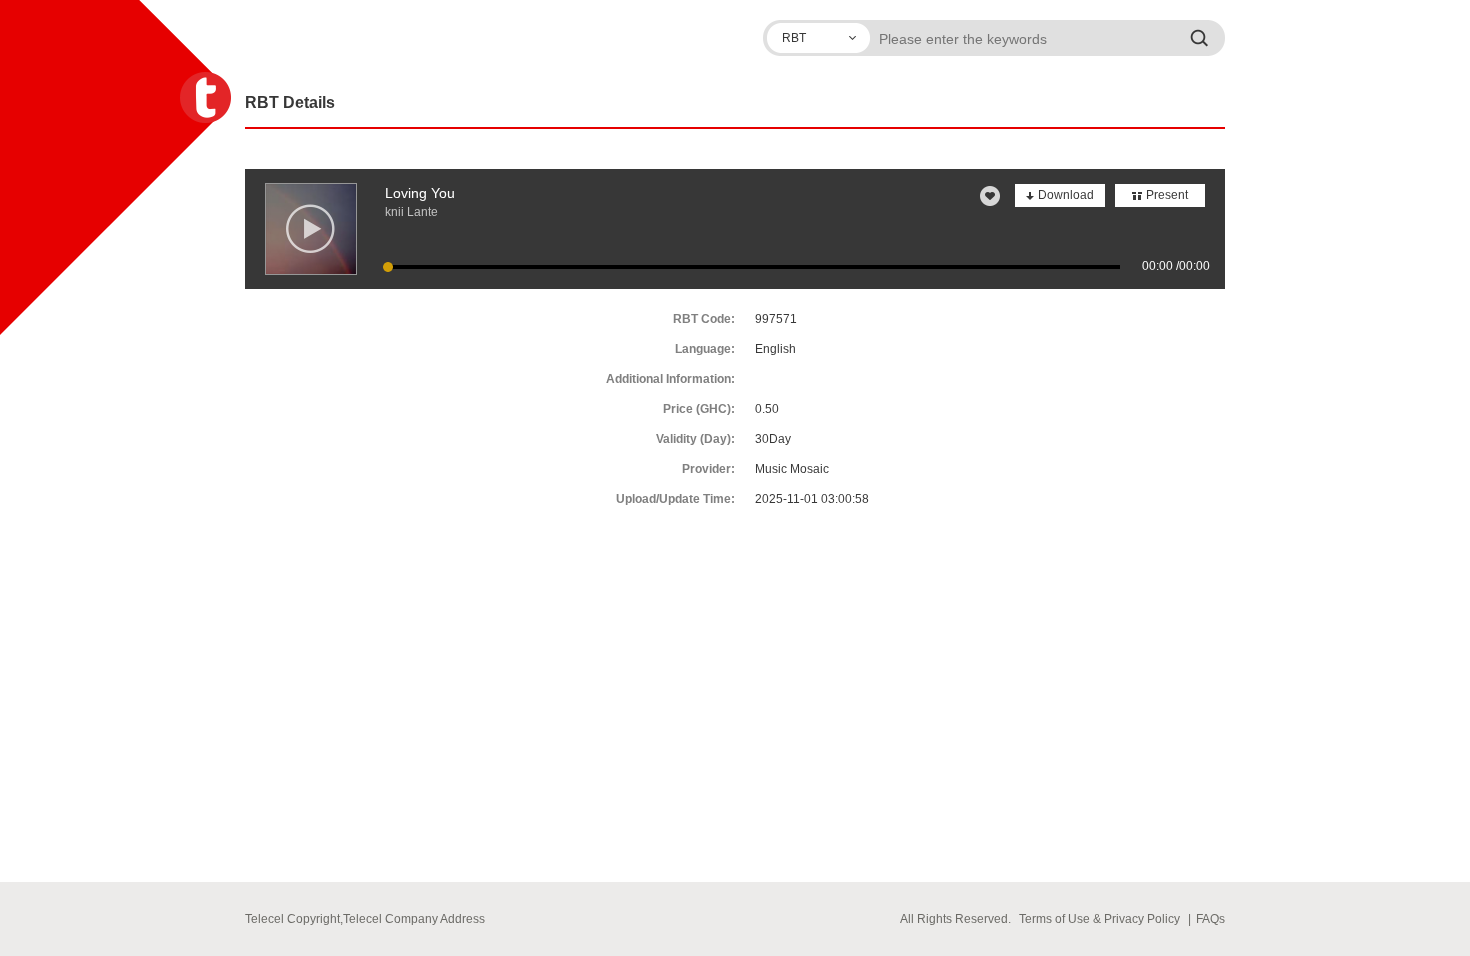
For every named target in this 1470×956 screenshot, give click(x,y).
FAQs (1210, 919)
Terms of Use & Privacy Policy (1099, 919)
